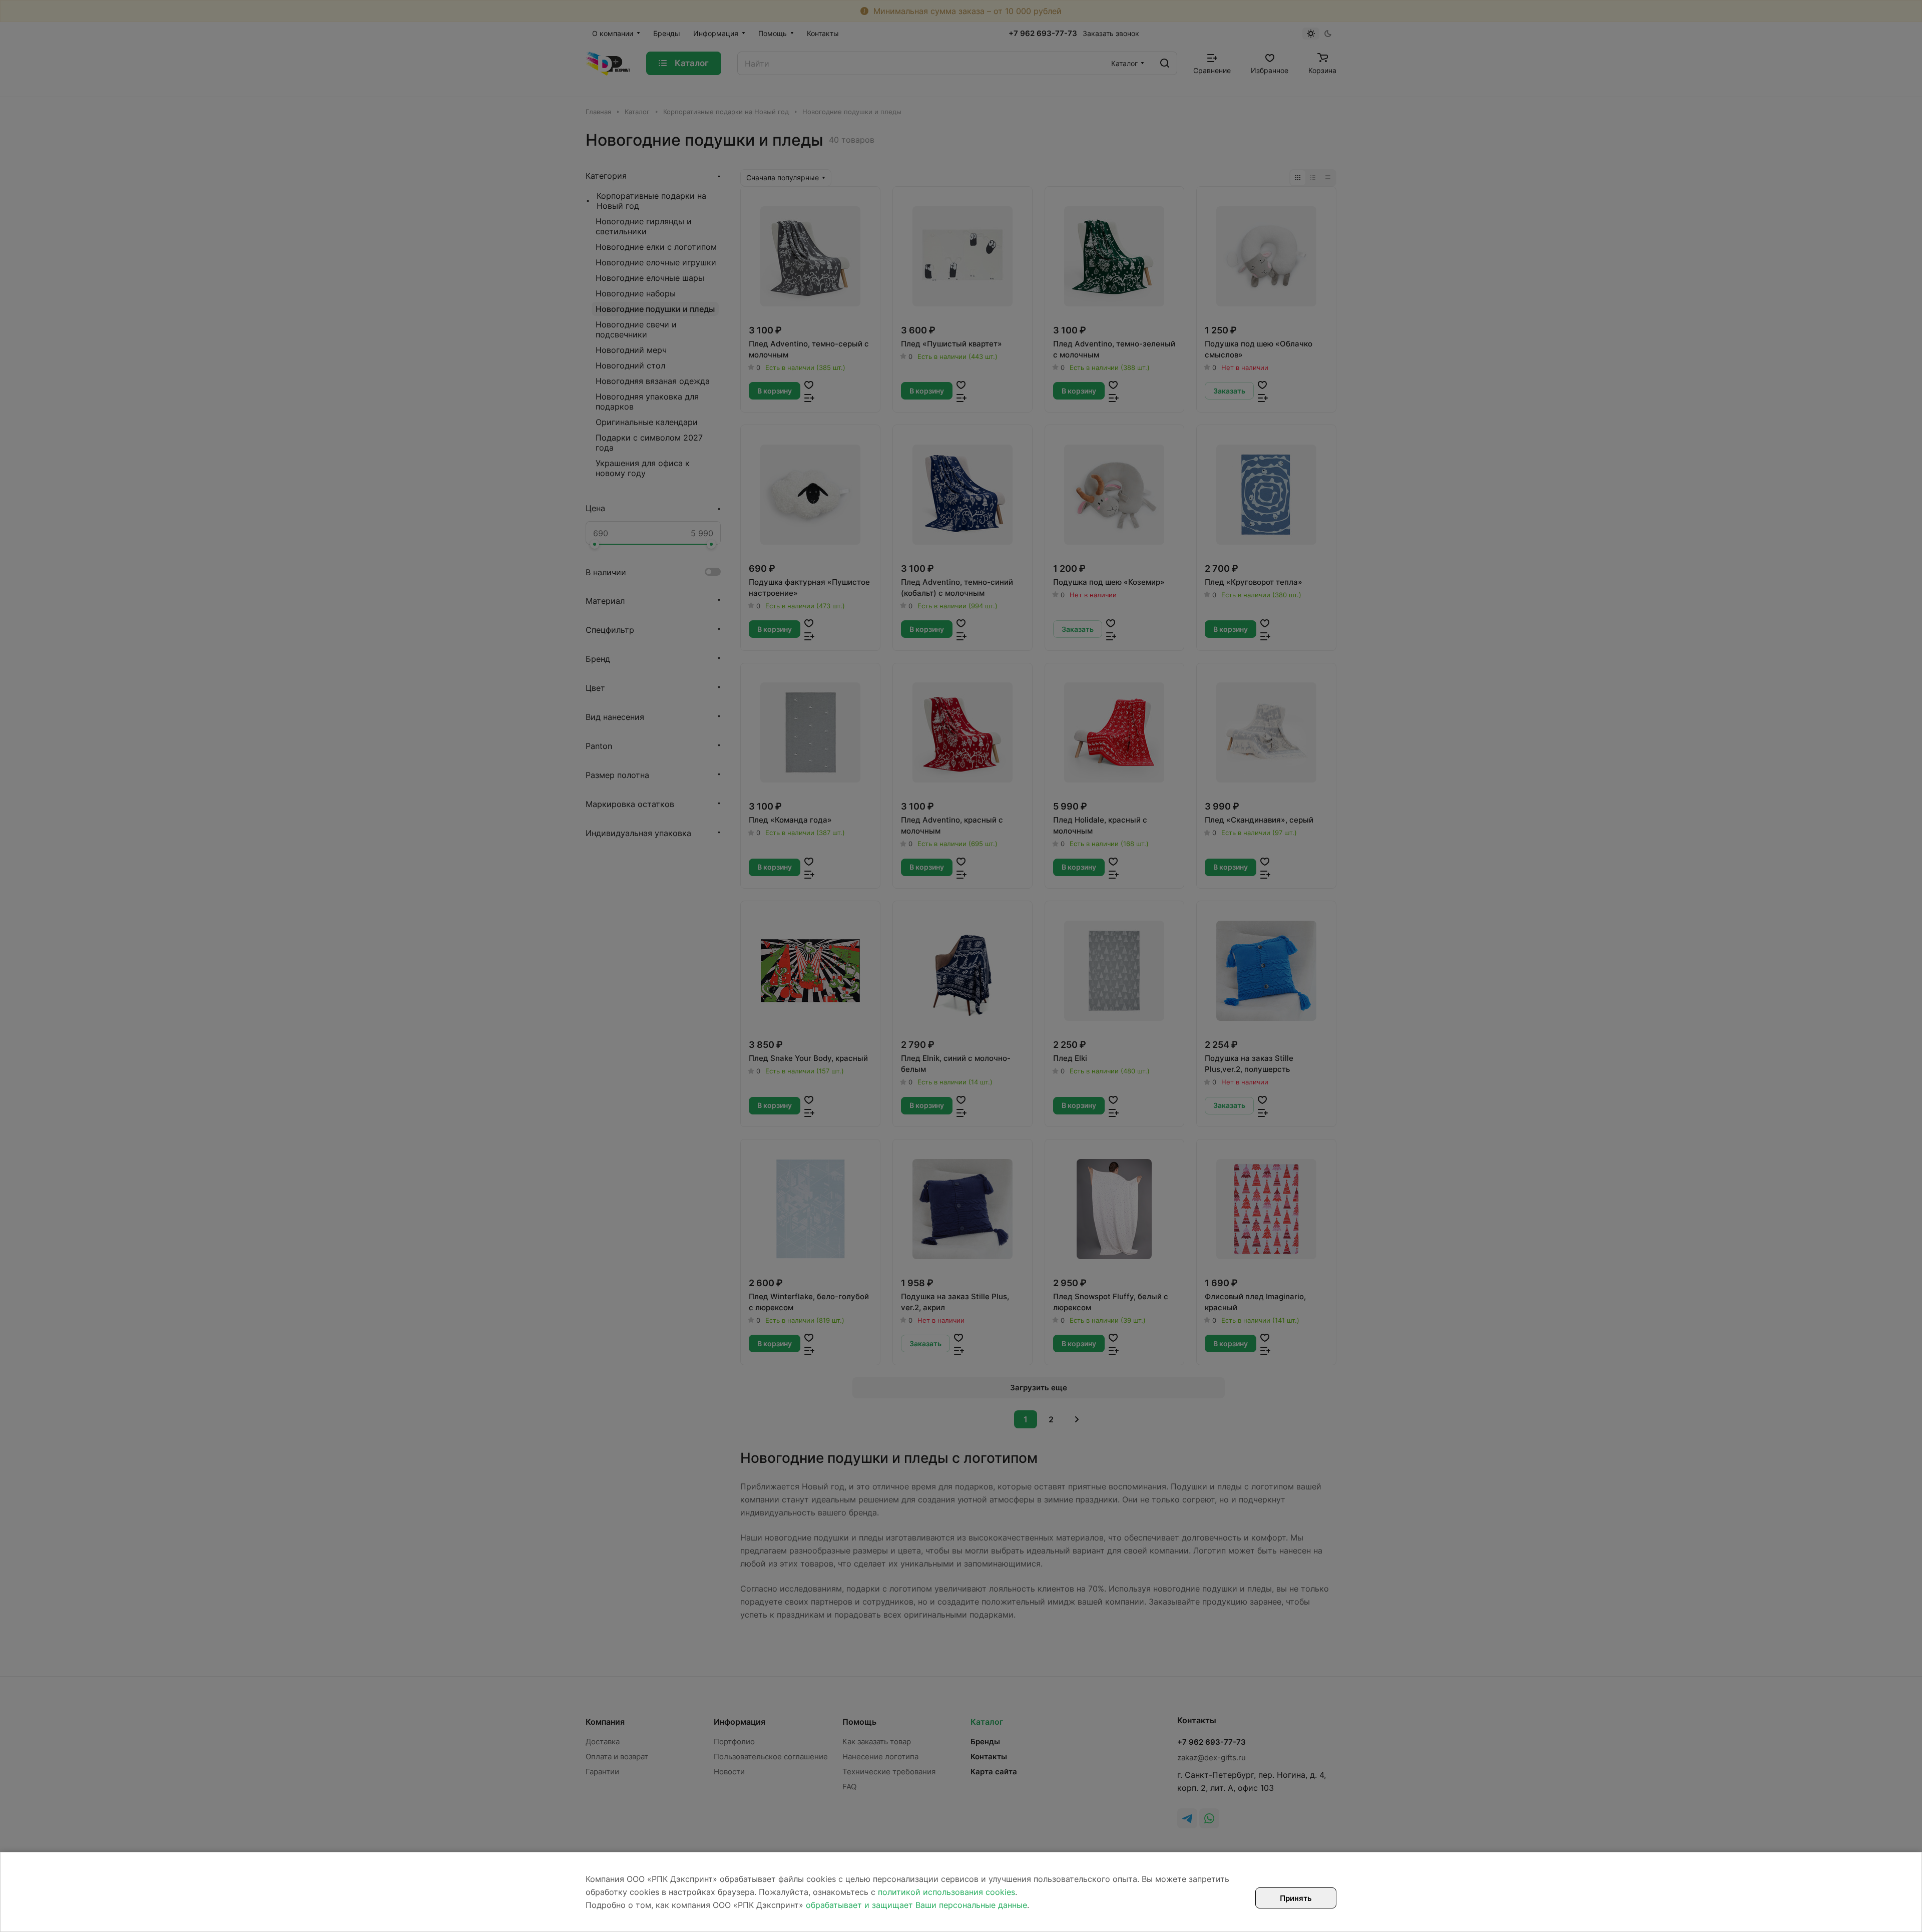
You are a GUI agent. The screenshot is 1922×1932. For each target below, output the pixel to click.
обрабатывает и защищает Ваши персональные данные (916, 1905)
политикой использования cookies (946, 1892)
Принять (1296, 1898)
